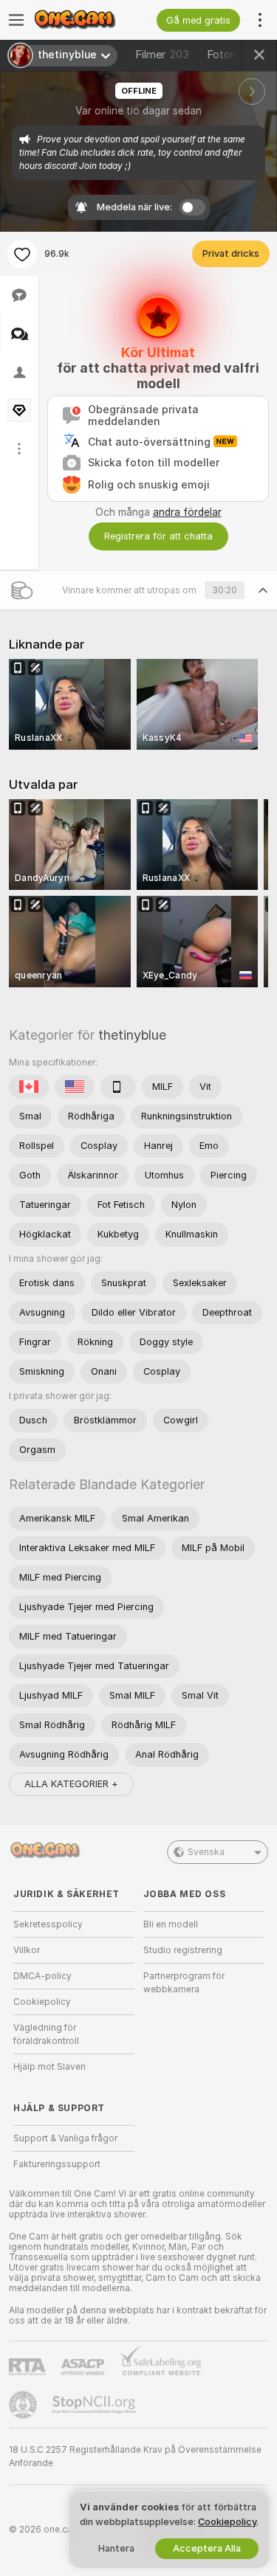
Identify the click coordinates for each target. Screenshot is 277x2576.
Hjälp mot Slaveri (49, 2067)
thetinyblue (132, 1035)
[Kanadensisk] (29, 1087)
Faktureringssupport (57, 2164)
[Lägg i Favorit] (22, 254)
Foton (232, 55)
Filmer (162, 55)
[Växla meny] (16, 20)
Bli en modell (171, 1924)
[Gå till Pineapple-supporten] (24, 2405)
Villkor (27, 1950)
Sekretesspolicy (48, 1924)
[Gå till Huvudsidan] (86, 20)
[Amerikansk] (75, 1087)
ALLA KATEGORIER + (71, 1784)
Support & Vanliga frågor (65, 2138)
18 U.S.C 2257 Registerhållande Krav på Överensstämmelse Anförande (135, 2456)
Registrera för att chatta (158, 536)
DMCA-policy (42, 1976)
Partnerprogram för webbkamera (184, 1983)
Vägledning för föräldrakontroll (46, 2034)
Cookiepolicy (42, 2002)
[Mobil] (118, 1087)
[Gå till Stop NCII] (95, 2405)
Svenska (206, 1852)
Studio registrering (183, 1950)
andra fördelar (187, 512)
